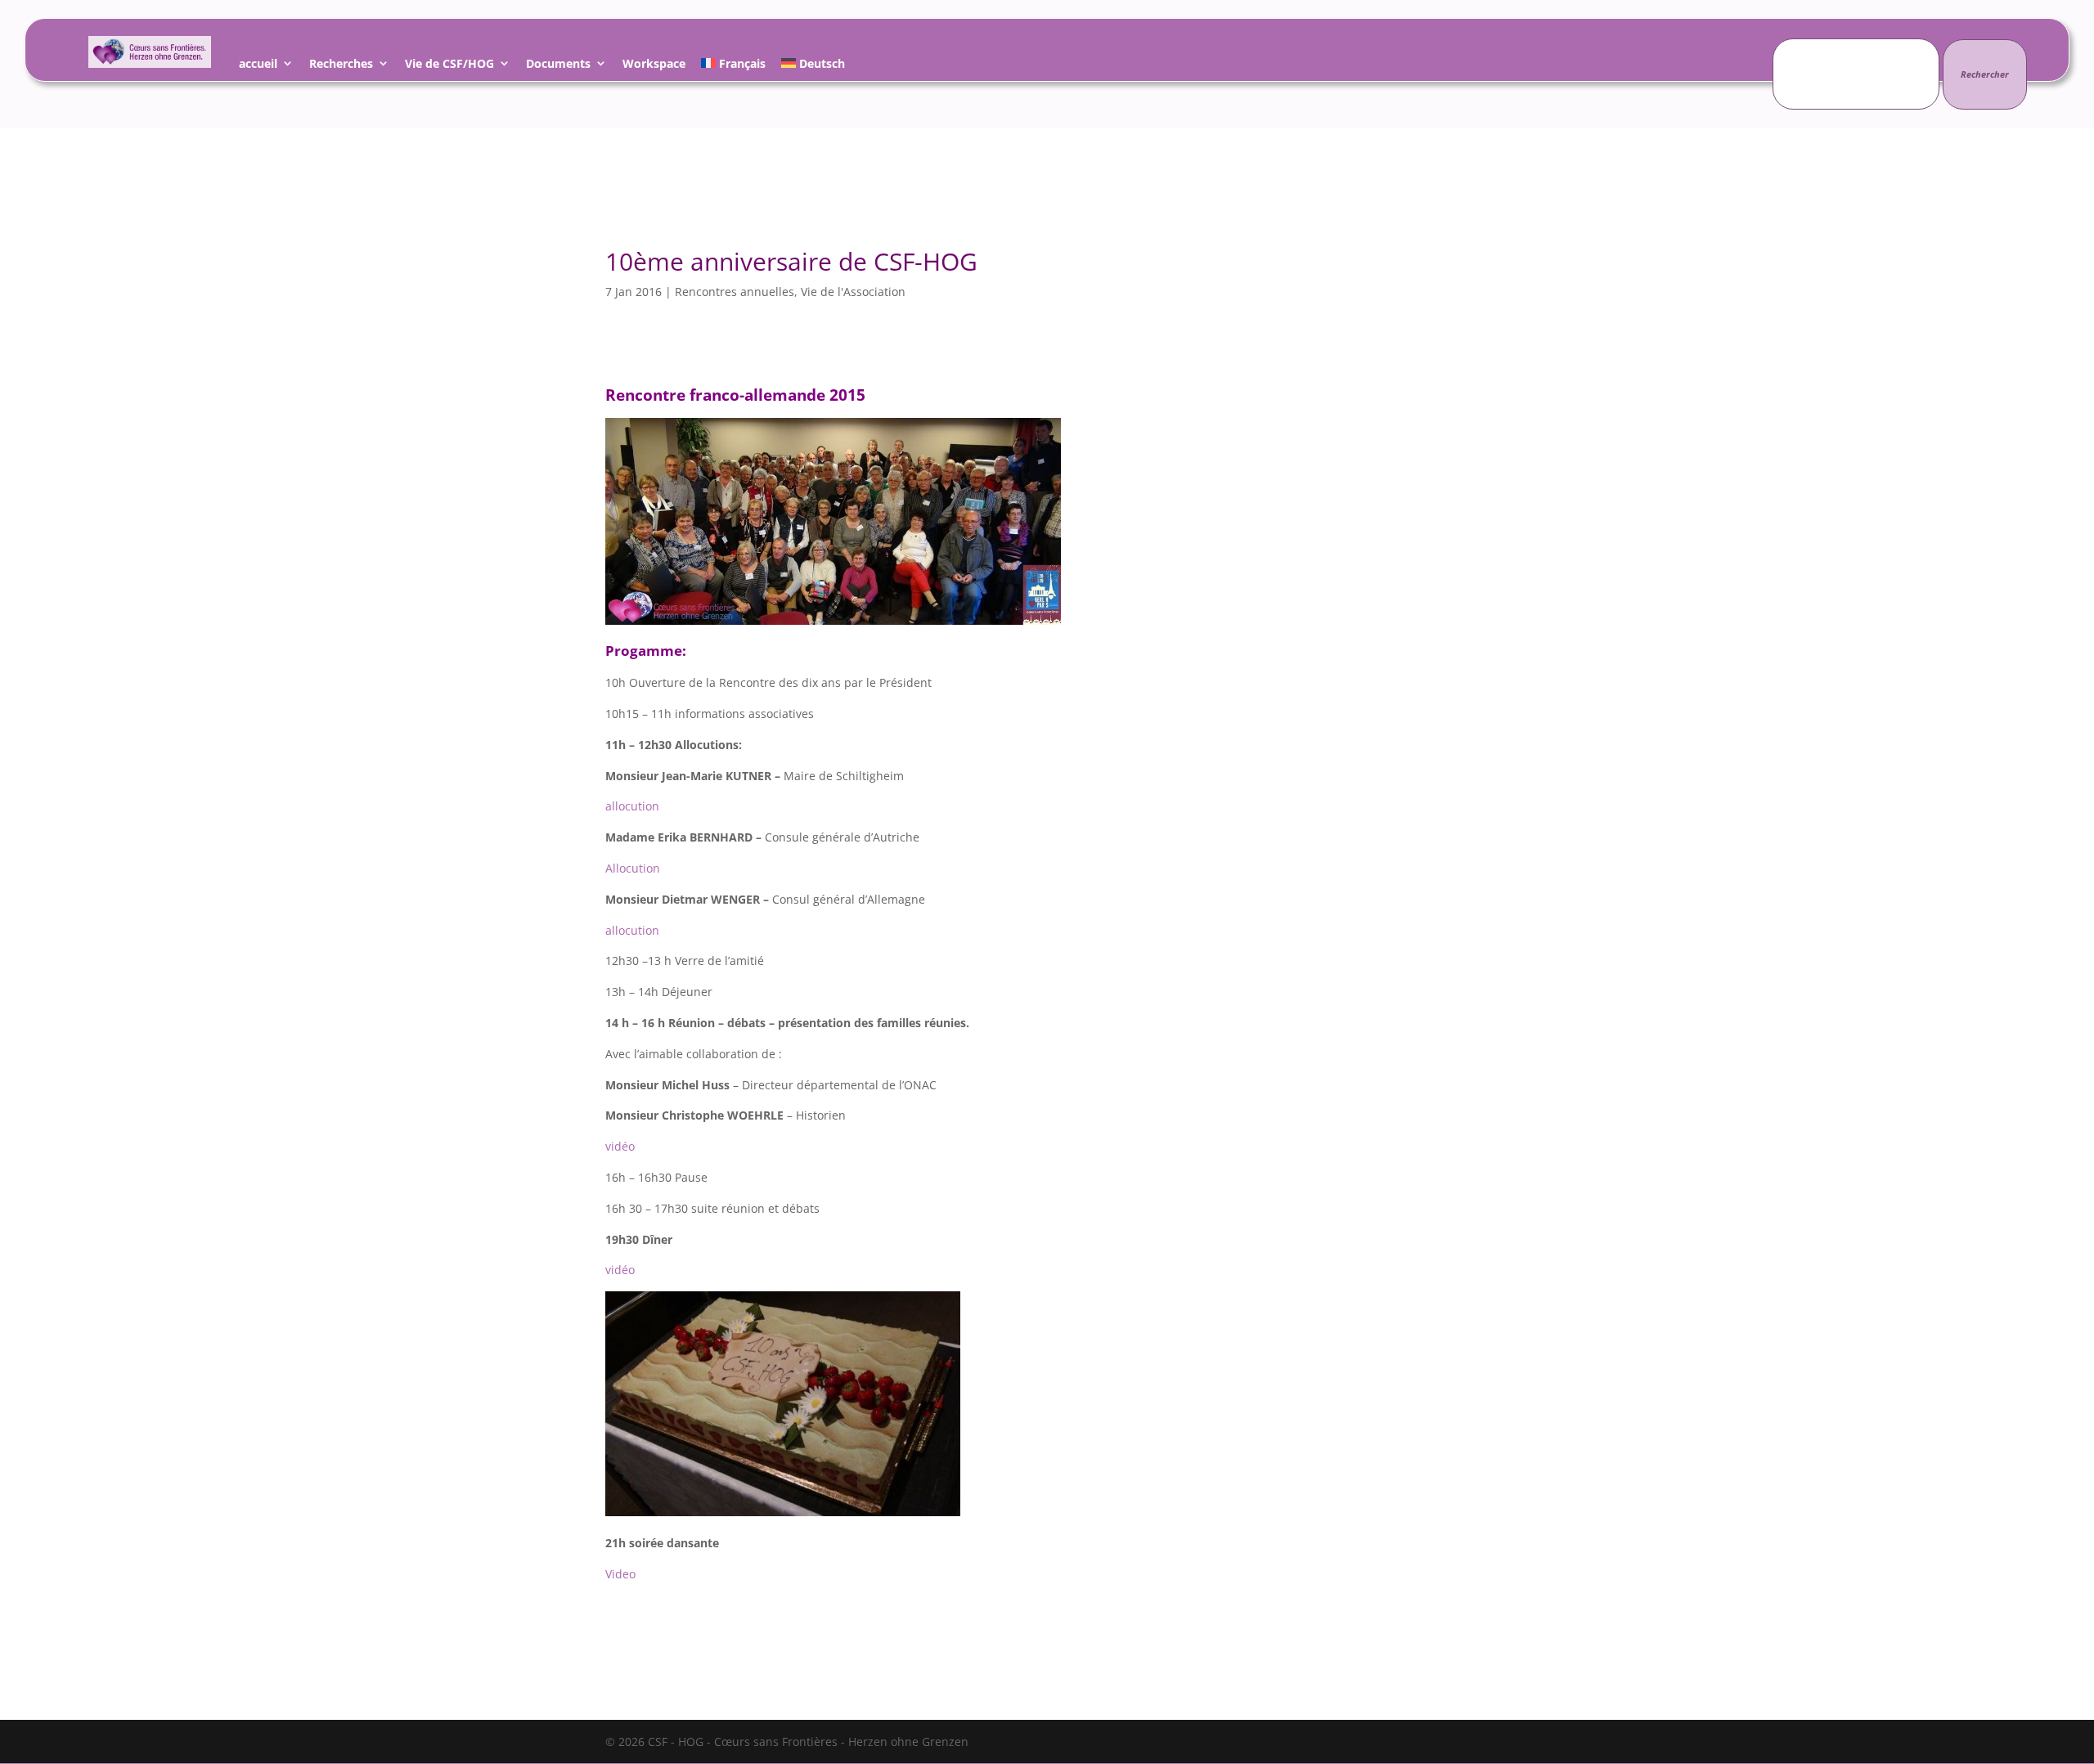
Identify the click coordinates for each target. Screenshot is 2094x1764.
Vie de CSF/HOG (449, 66)
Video (620, 1574)
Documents (558, 66)
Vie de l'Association (853, 292)
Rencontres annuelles (735, 292)
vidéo (620, 1146)
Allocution (633, 868)
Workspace (654, 66)
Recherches (341, 66)
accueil (258, 66)
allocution (632, 806)
